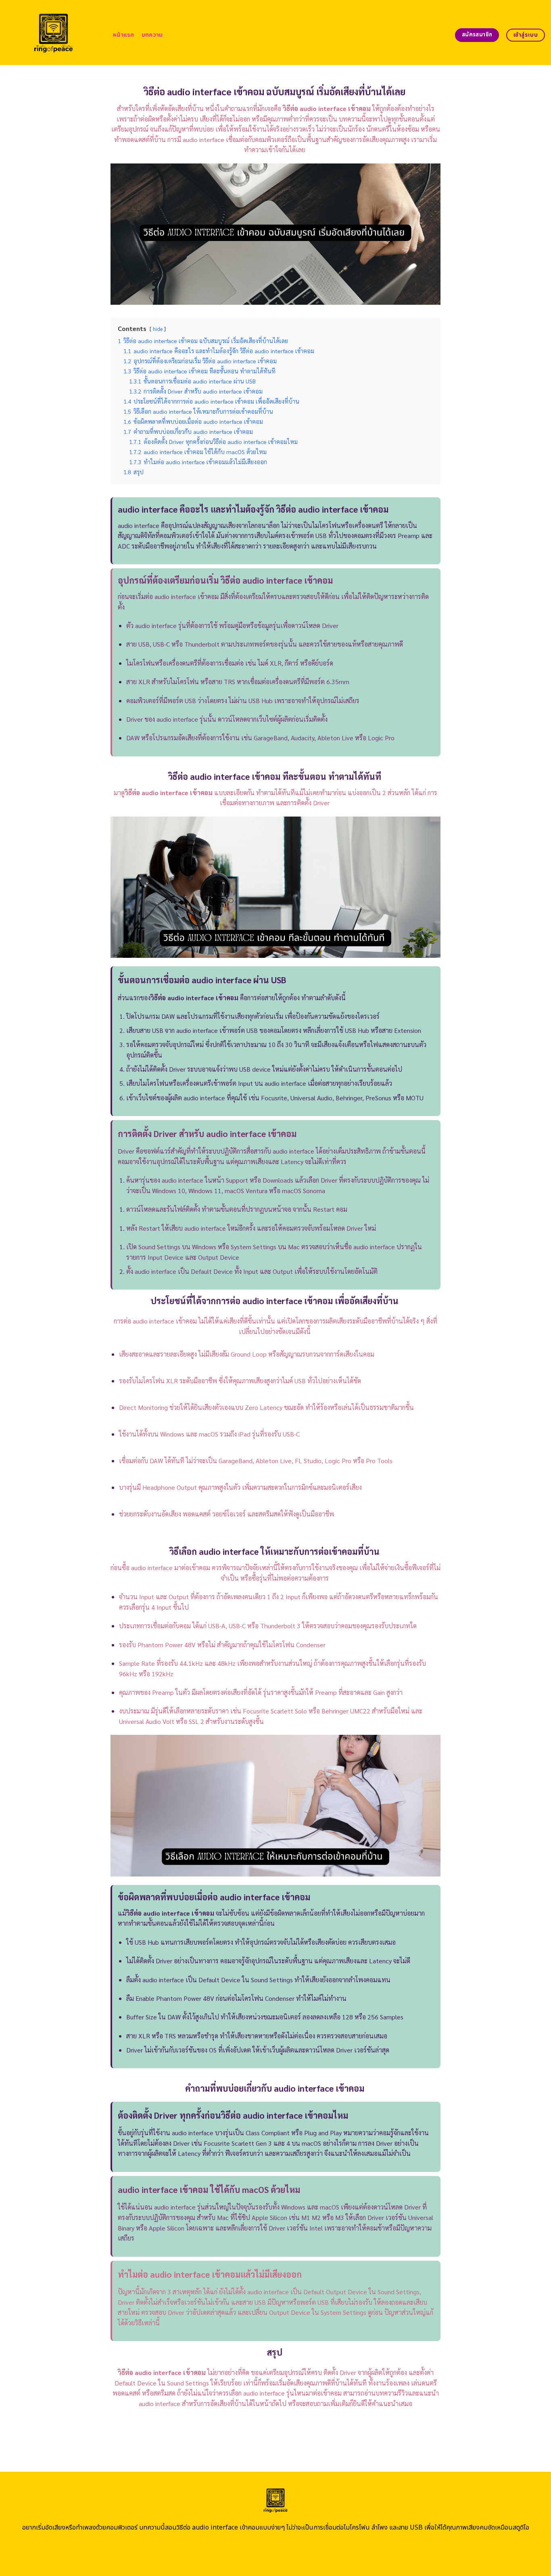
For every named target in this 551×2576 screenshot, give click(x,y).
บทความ (152, 35)
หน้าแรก (124, 35)
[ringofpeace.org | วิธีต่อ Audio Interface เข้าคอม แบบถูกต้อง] (53, 32)
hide (158, 329)
